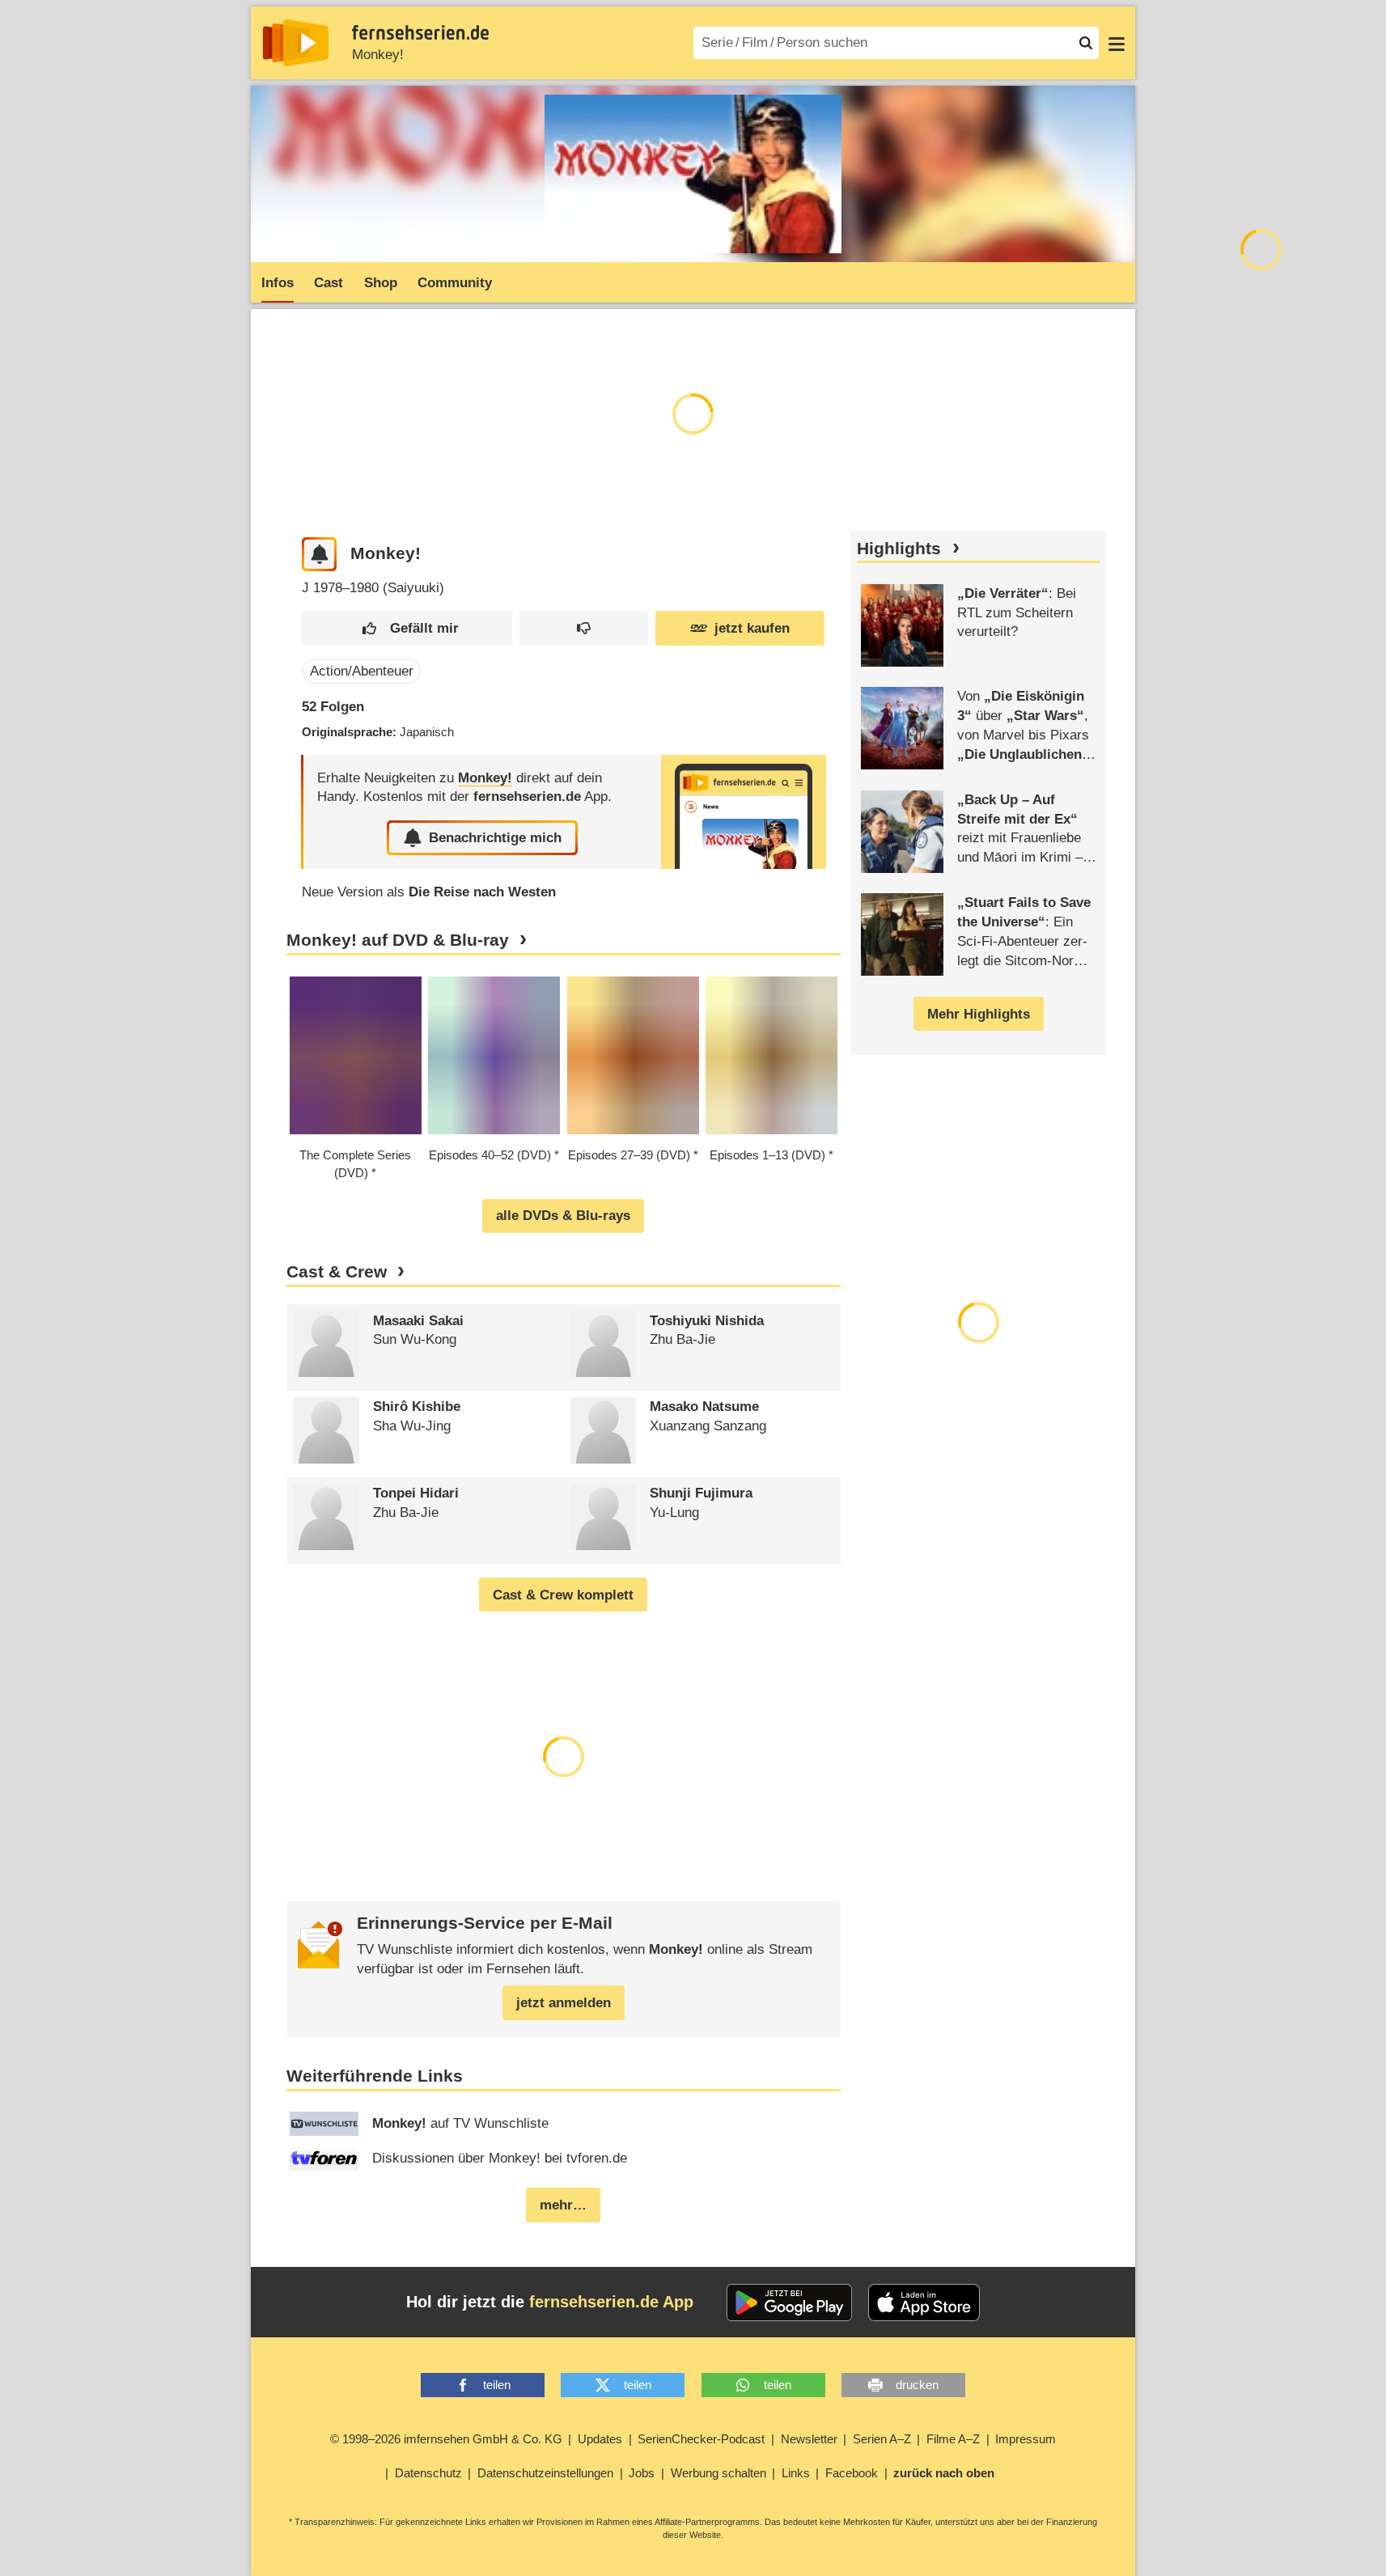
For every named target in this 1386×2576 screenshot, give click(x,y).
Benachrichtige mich (495, 838)
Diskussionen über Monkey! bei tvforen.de (500, 2158)
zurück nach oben (944, 2473)
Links (796, 2473)
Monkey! (378, 55)
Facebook (852, 2473)
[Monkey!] (744, 812)
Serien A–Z (882, 2439)
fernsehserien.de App (611, 2302)
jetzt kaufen (752, 628)
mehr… (563, 2205)
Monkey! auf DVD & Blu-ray (398, 940)
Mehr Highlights (979, 1014)
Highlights (899, 549)
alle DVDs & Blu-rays (563, 1216)
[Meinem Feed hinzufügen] (319, 555)
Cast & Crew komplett (563, 1595)
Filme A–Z (953, 2439)
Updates (600, 2439)
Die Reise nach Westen (482, 892)
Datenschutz (428, 2473)
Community (455, 283)
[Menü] (1117, 43)
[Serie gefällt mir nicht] (584, 628)
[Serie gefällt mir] (407, 628)
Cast (328, 283)
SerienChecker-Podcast (701, 2439)
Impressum (1026, 2439)
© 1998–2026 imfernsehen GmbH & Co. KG (446, 2439)
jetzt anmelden (564, 2003)
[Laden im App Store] (924, 2303)
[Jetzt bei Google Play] (789, 2303)
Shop (381, 283)
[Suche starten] (1086, 43)
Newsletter (809, 2439)
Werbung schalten (718, 2473)
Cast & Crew (337, 1272)
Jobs (642, 2473)
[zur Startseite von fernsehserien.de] (296, 43)
